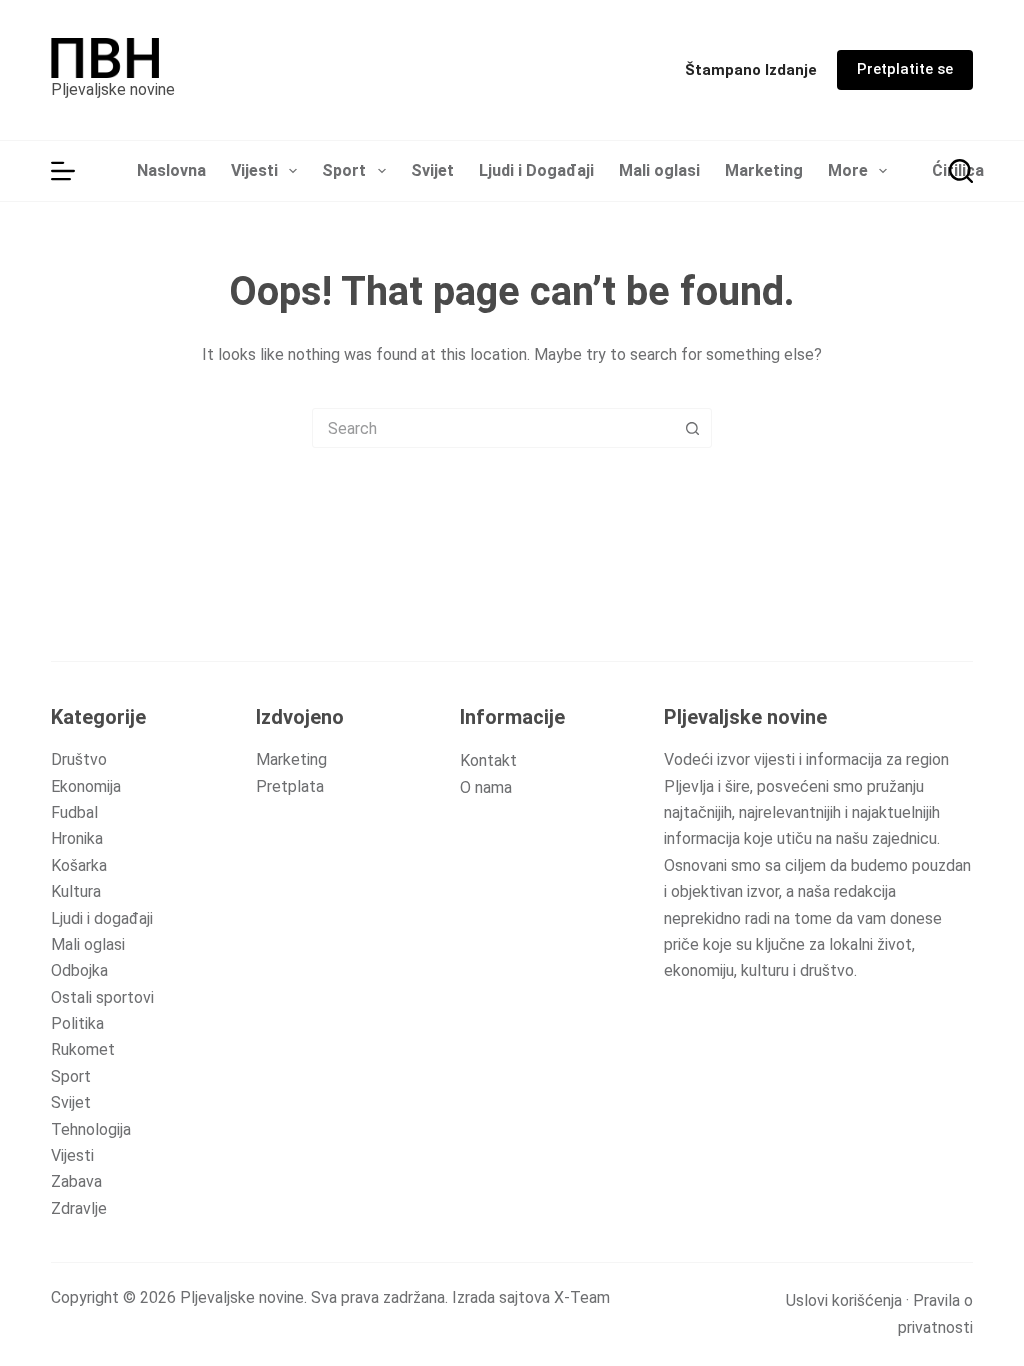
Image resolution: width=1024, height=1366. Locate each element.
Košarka (79, 865)
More (848, 170)
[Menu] (63, 171)
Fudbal (74, 812)
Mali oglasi (659, 170)
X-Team (582, 1297)
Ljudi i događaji (102, 918)
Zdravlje (79, 1208)
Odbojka (79, 970)
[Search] (961, 171)
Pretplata (290, 786)
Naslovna (171, 170)
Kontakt (488, 760)
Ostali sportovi (102, 997)
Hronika (77, 838)
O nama (486, 787)
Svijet (432, 170)
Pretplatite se (905, 69)
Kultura (76, 891)
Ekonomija (86, 786)
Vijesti (254, 170)
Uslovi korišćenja (844, 1300)
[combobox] (493, 428)
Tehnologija (91, 1129)
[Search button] (692, 428)
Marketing (764, 170)
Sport (344, 170)
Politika (77, 1023)
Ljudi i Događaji (536, 170)
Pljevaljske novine (113, 89)
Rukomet (83, 1049)
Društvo (79, 759)
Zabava (76, 1181)
